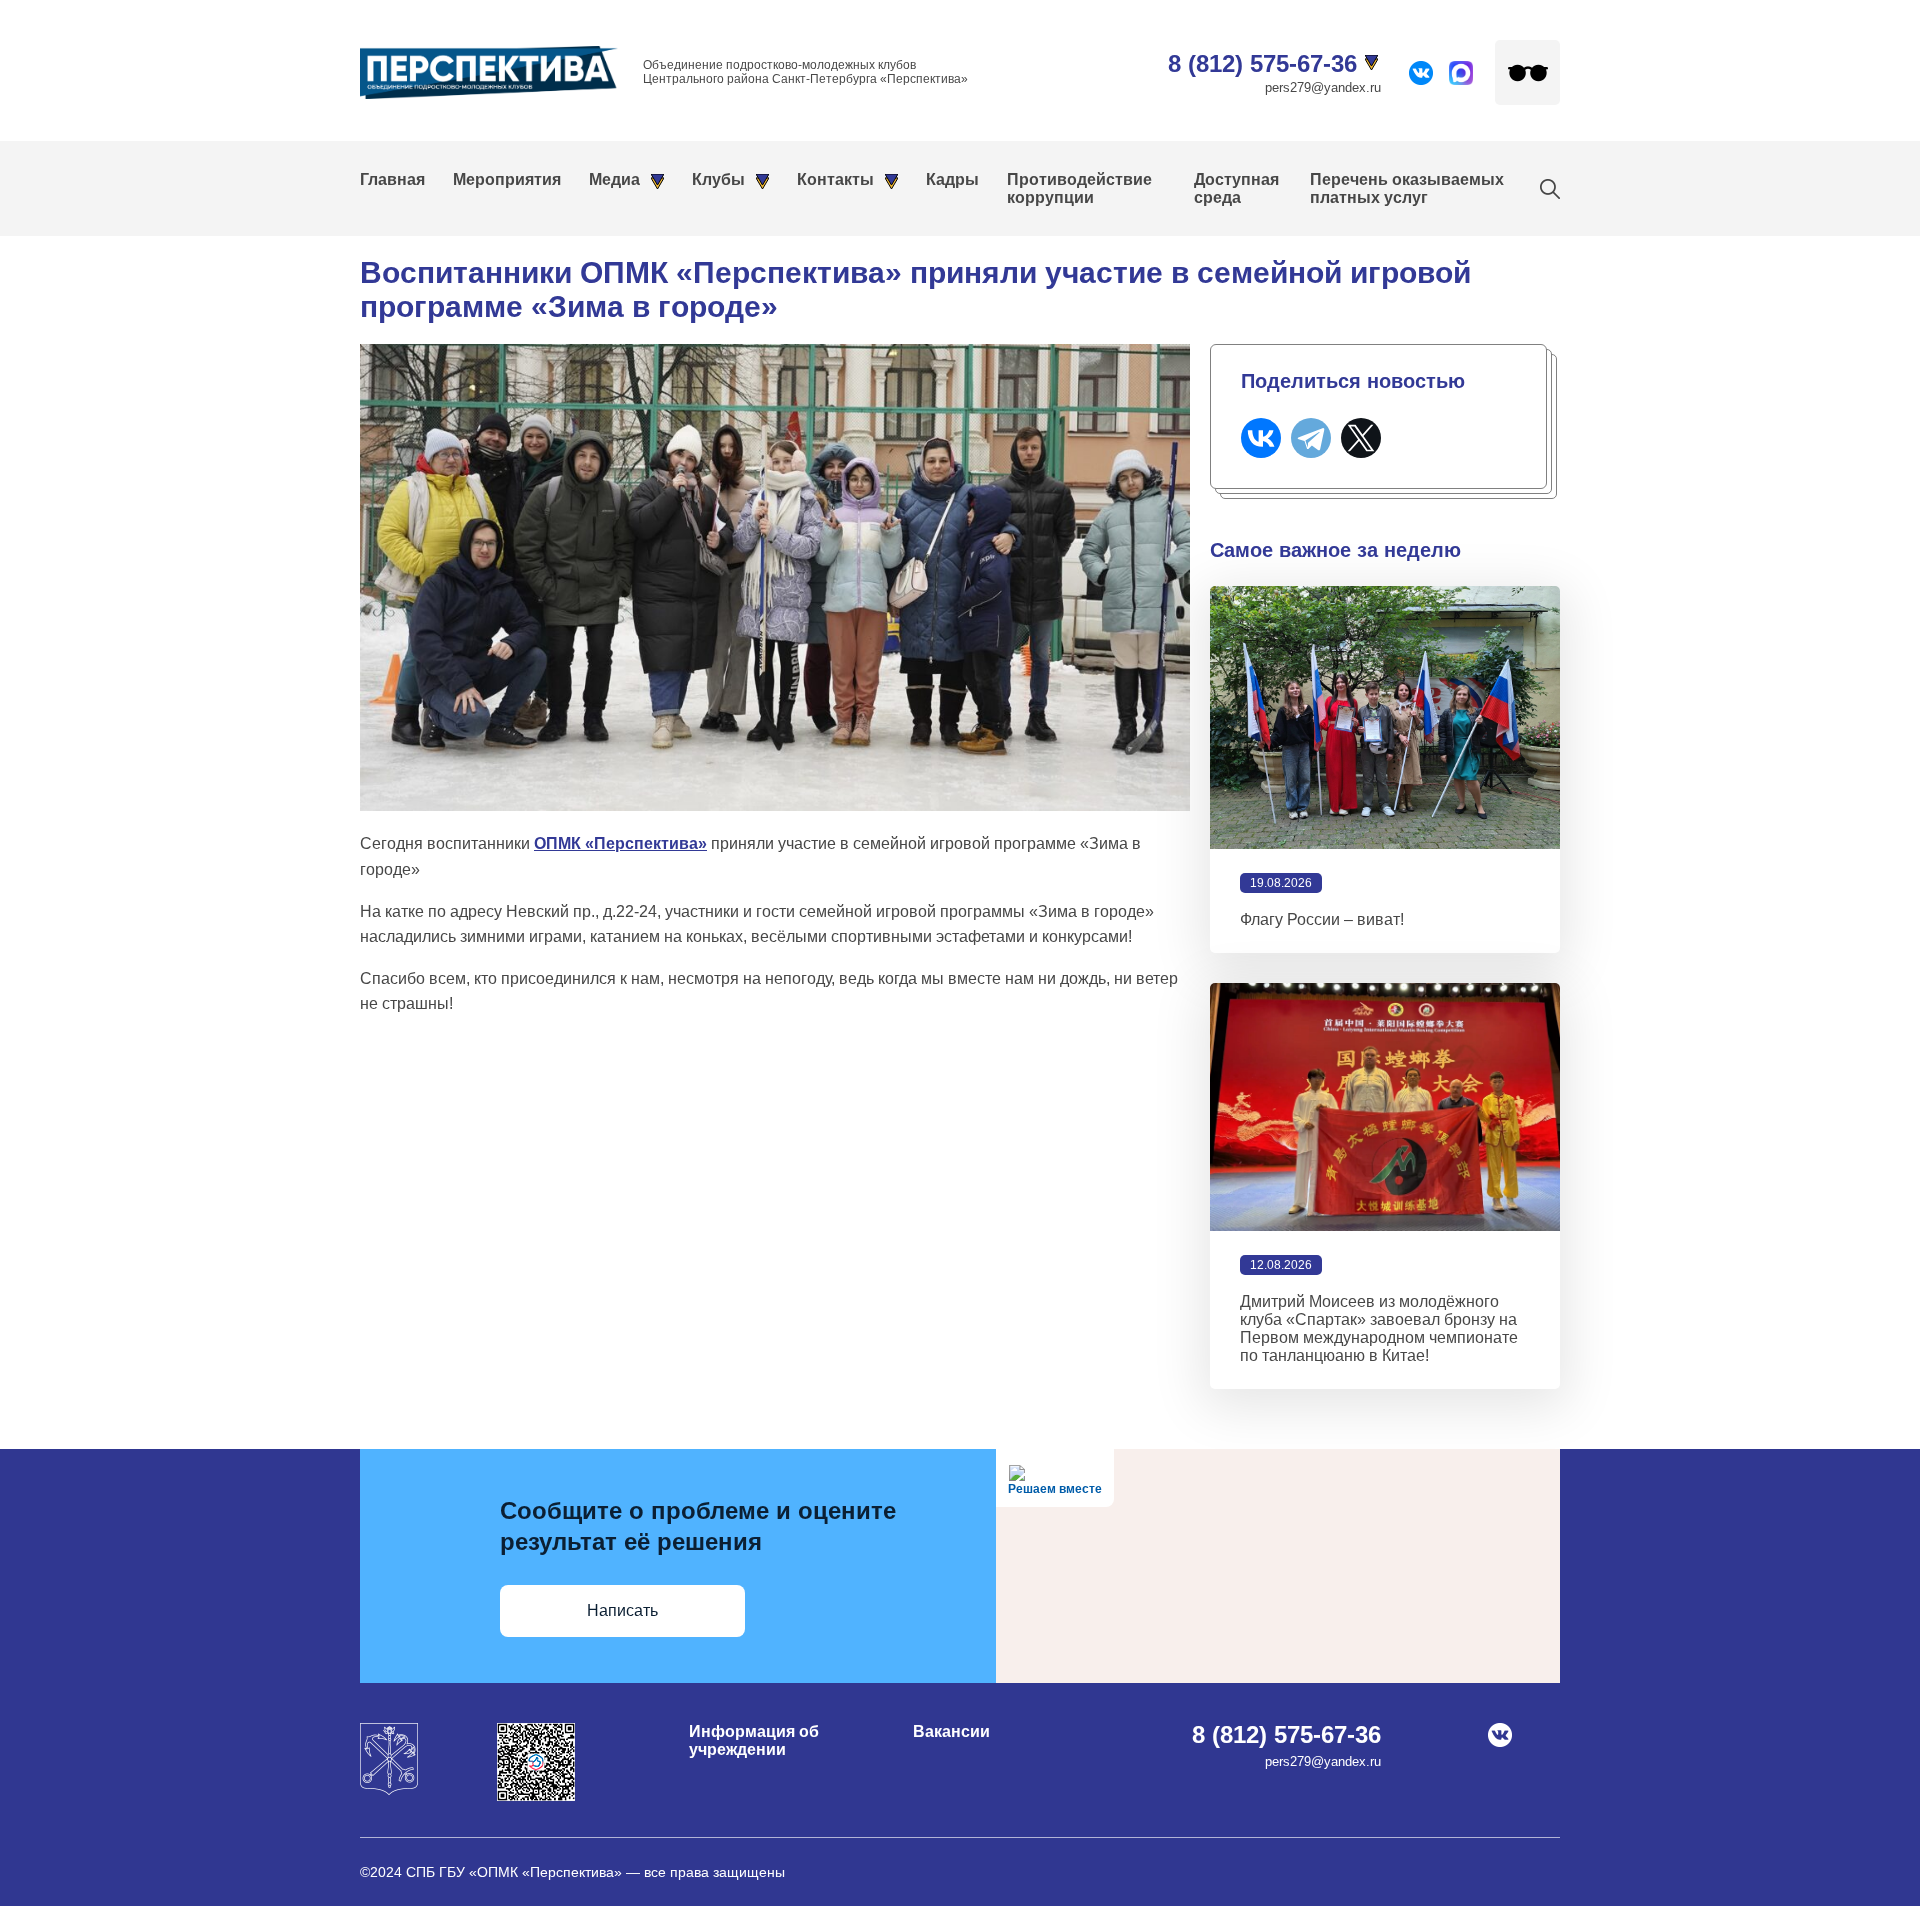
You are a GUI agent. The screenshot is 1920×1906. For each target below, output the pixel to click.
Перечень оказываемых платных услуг (1407, 188)
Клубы (718, 179)
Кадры (952, 179)
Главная (392, 179)
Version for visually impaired (1527, 72)
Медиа (614, 179)
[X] (1361, 438)
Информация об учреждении (754, 1740)
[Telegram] (1311, 438)
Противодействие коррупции (1079, 188)
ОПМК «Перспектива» (620, 843)
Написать (622, 1610)
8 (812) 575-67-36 (1262, 63)
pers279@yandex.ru (1323, 87)
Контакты (835, 179)
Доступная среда (1236, 188)
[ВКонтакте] (1261, 438)
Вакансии (951, 1731)
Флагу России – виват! (1322, 919)
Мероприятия (507, 179)
